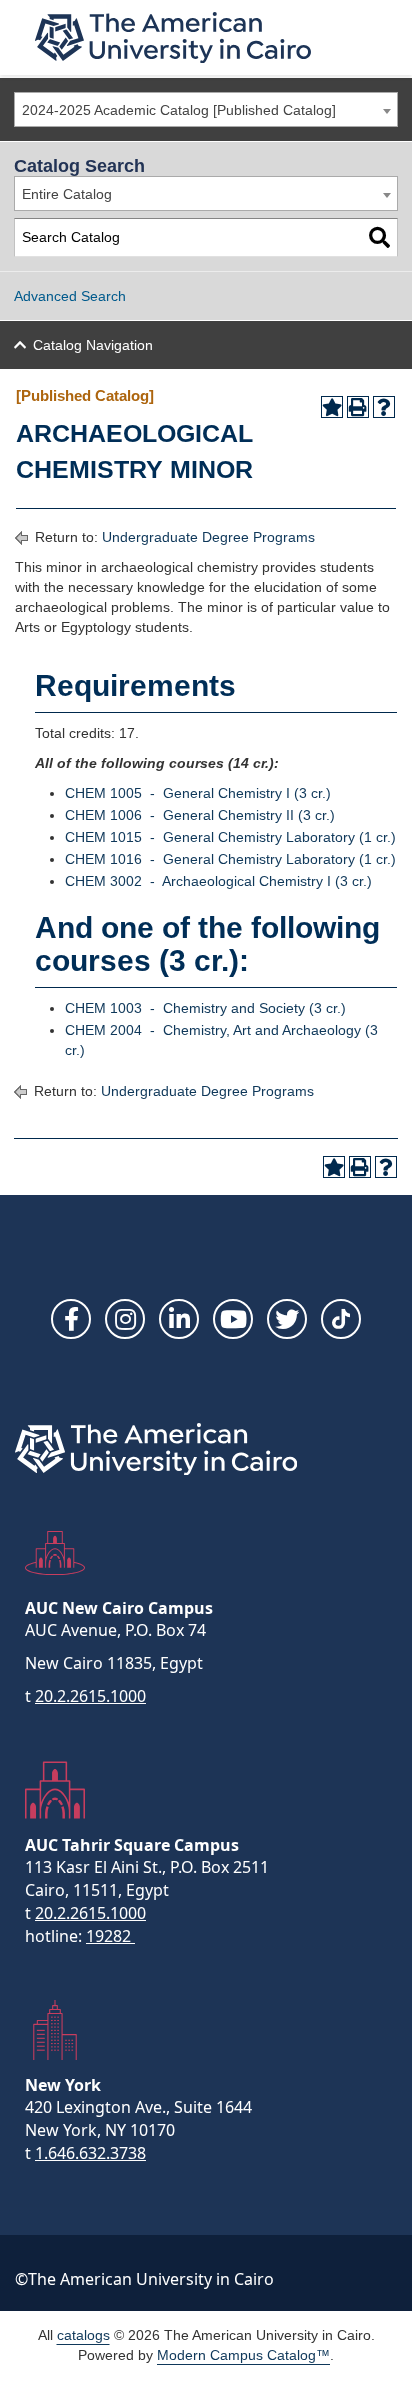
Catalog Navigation (93, 345)
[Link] (341, 1319)
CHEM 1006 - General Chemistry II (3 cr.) (200, 815)
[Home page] (173, 37)
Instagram (125, 1319)
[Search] (379, 237)
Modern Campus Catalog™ (243, 2355)
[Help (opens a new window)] (384, 407)
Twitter (287, 1319)
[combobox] (206, 109)
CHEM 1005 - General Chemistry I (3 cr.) (198, 793)
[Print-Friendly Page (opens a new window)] (358, 407)
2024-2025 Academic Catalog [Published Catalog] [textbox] (179, 110)
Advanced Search (70, 296)
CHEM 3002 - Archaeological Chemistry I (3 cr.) (218, 881)
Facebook (71, 1319)
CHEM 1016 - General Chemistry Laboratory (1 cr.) (230, 859)
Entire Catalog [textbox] (67, 194)
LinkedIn (179, 1319)
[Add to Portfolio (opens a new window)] (332, 407)
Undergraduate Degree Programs (208, 537)
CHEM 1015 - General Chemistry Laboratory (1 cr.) (230, 837)
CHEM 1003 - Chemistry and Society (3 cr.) (205, 1008)
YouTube (233, 1319)
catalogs (83, 2335)
